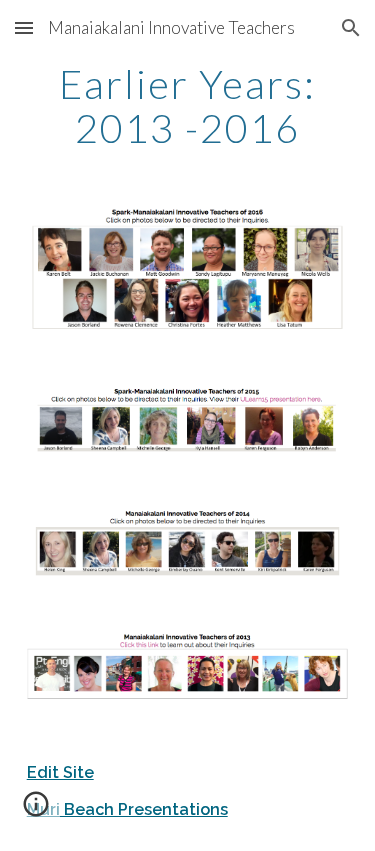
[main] (188, 106)
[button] (24, 27)
